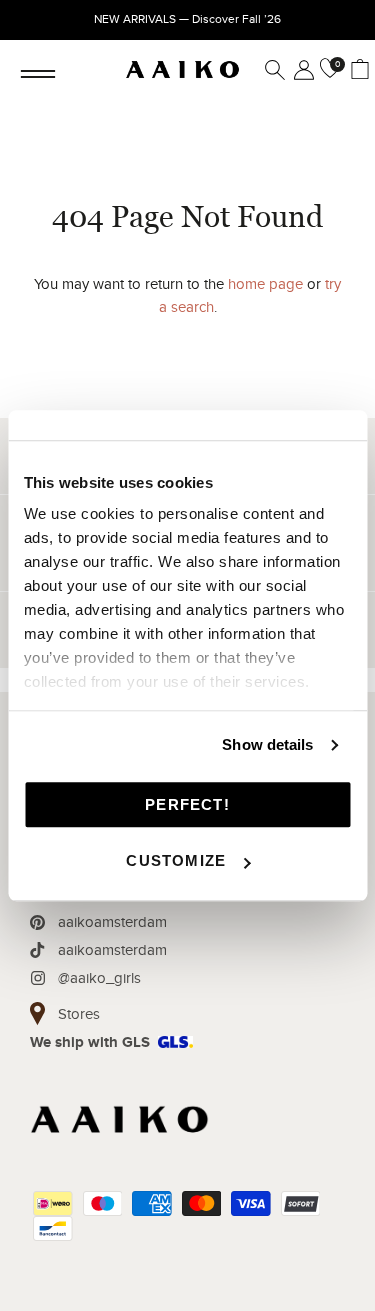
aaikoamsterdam (112, 922)
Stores (79, 1014)
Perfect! (187, 804)
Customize (176, 860)
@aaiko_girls (99, 978)
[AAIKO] (182, 70)
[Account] (300, 70)
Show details (267, 744)
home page (265, 284)
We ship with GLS (90, 1042)
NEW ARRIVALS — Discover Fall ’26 (187, 19)
